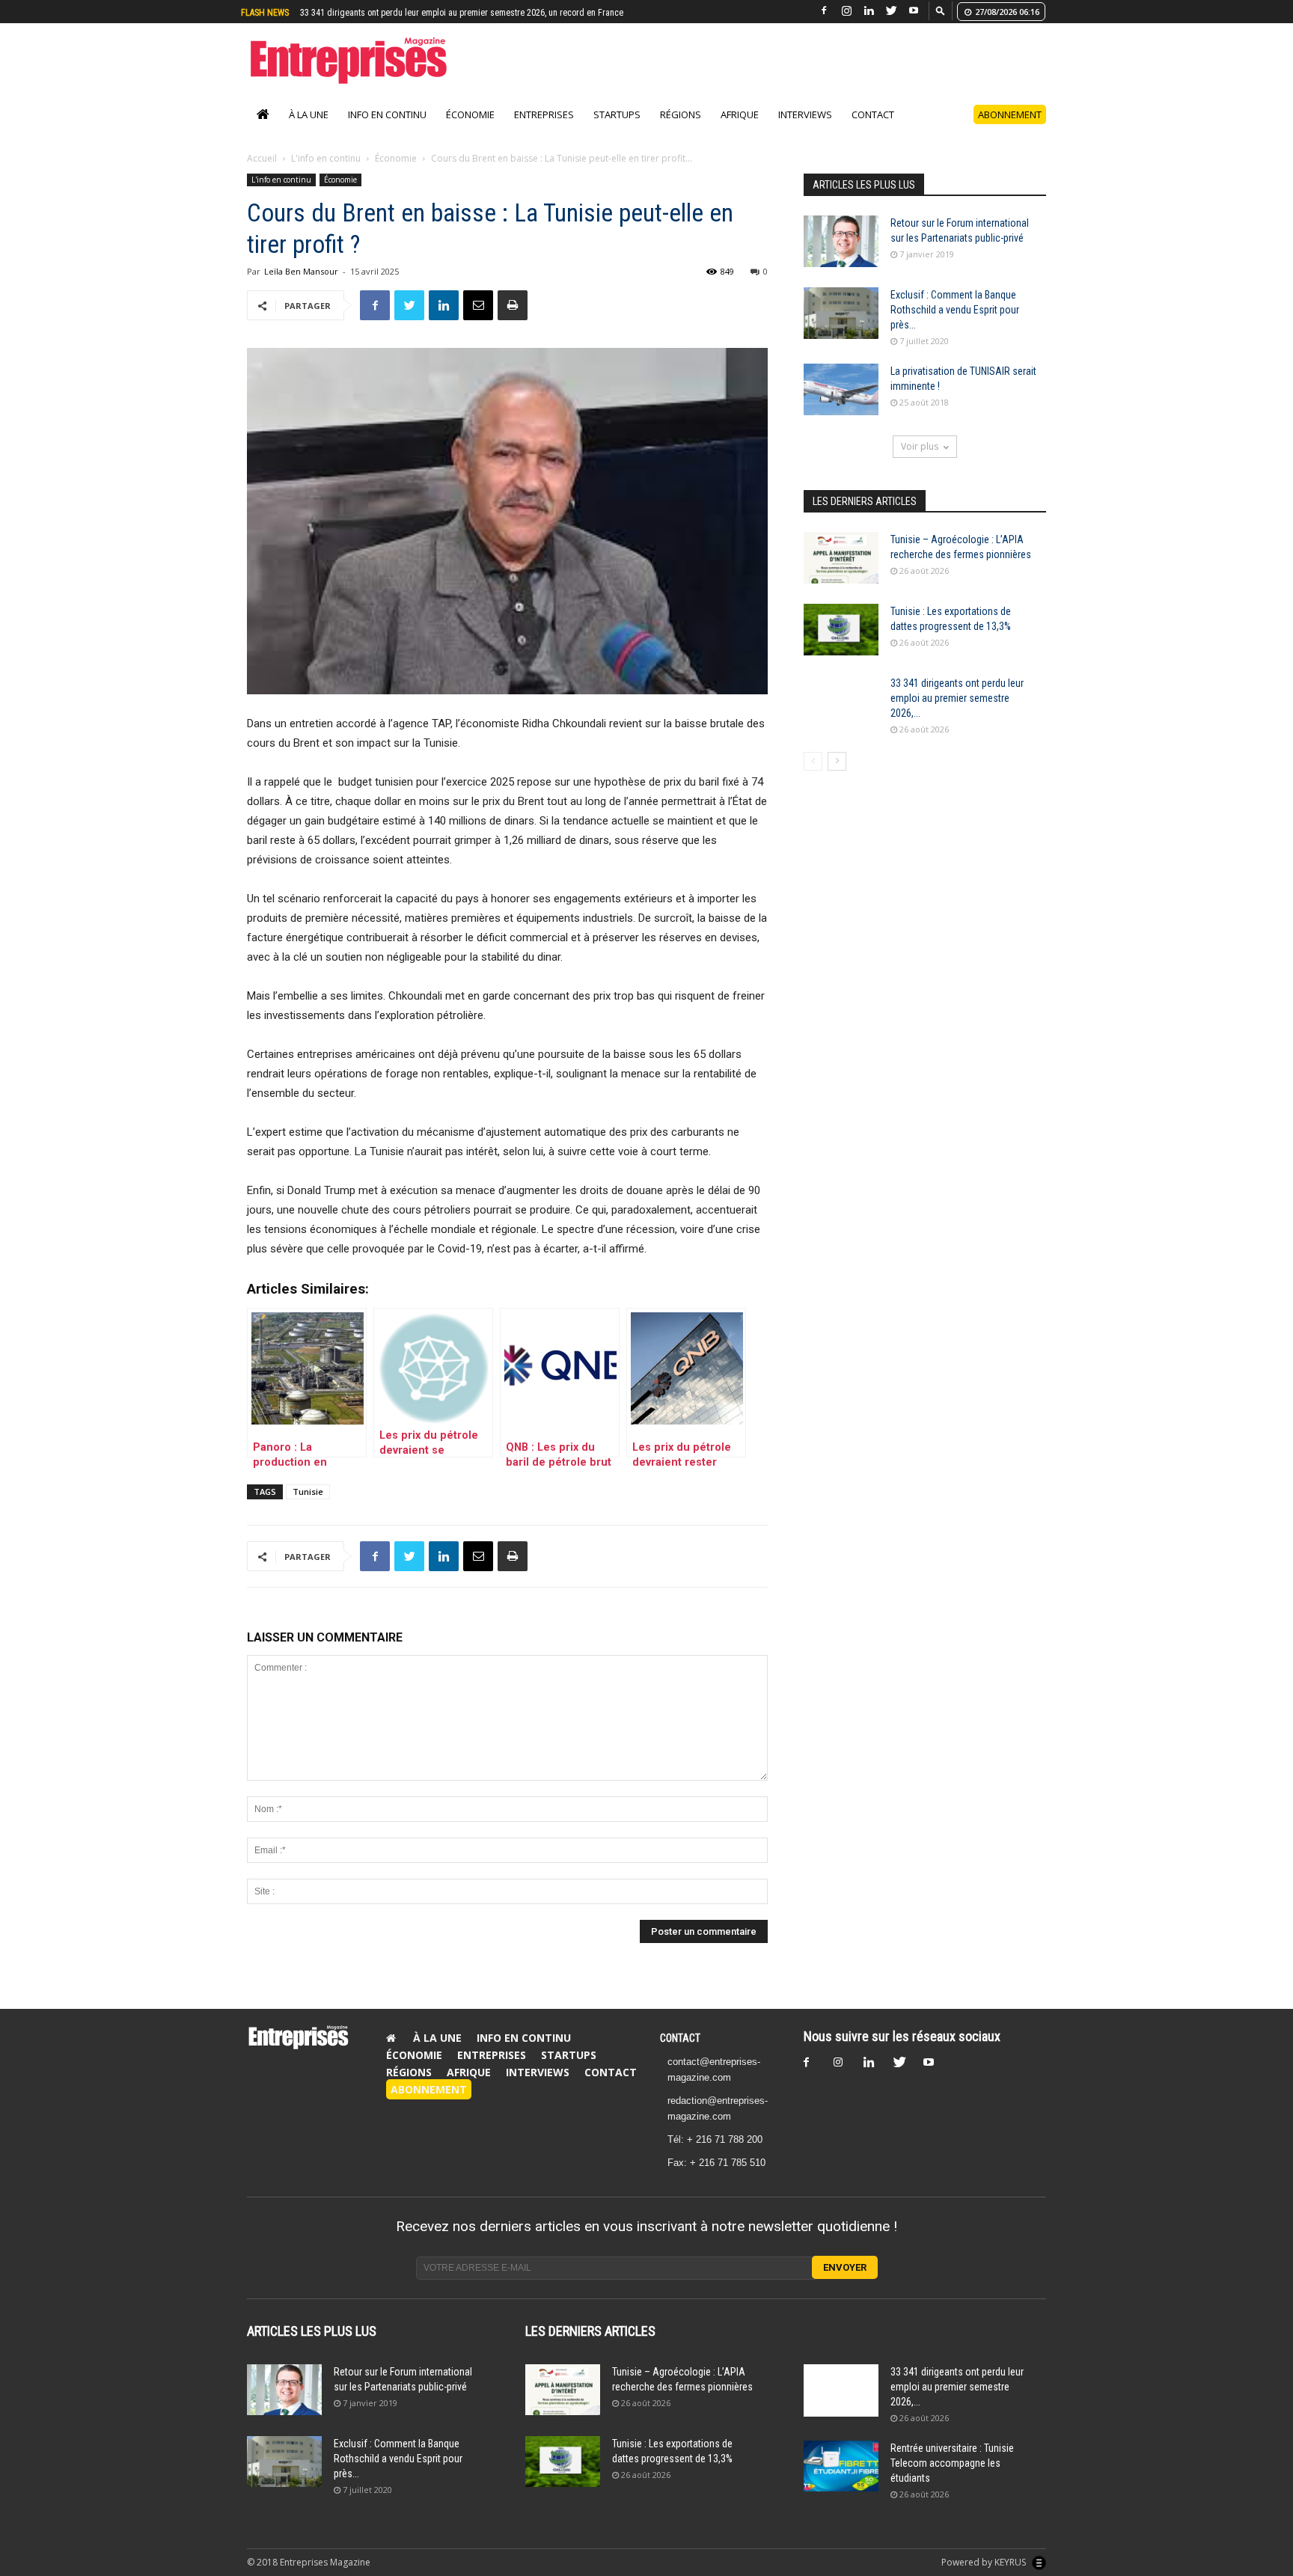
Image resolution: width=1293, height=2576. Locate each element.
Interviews (805, 130)
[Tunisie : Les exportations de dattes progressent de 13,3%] (841, 645)
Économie (470, 130)
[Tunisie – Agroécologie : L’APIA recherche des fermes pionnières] (841, 573)
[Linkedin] (869, 11)
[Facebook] (824, 11)
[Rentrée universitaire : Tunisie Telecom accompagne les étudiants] (841, 2482)
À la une (309, 130)
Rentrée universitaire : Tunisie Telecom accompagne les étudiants (422, 13)
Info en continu (387, 130)
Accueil (262, 174)
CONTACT (680, 2054)
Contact (873, 130)
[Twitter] (891, 11)
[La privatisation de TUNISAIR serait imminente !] (841, 405)
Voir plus (920, 462)
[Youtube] (914, 11)
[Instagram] (846, 11)
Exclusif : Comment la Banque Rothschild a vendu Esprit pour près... (955, 325)
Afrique (740, 130)
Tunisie (308, 1507)
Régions (681, 130)
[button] (941, 10)
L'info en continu (326, 174)
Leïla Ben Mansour (301, 287)
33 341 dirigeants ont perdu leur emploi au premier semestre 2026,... (957, 714)
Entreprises (544, 130)
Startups (617, 130)
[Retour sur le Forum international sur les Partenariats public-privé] (841, 257)
